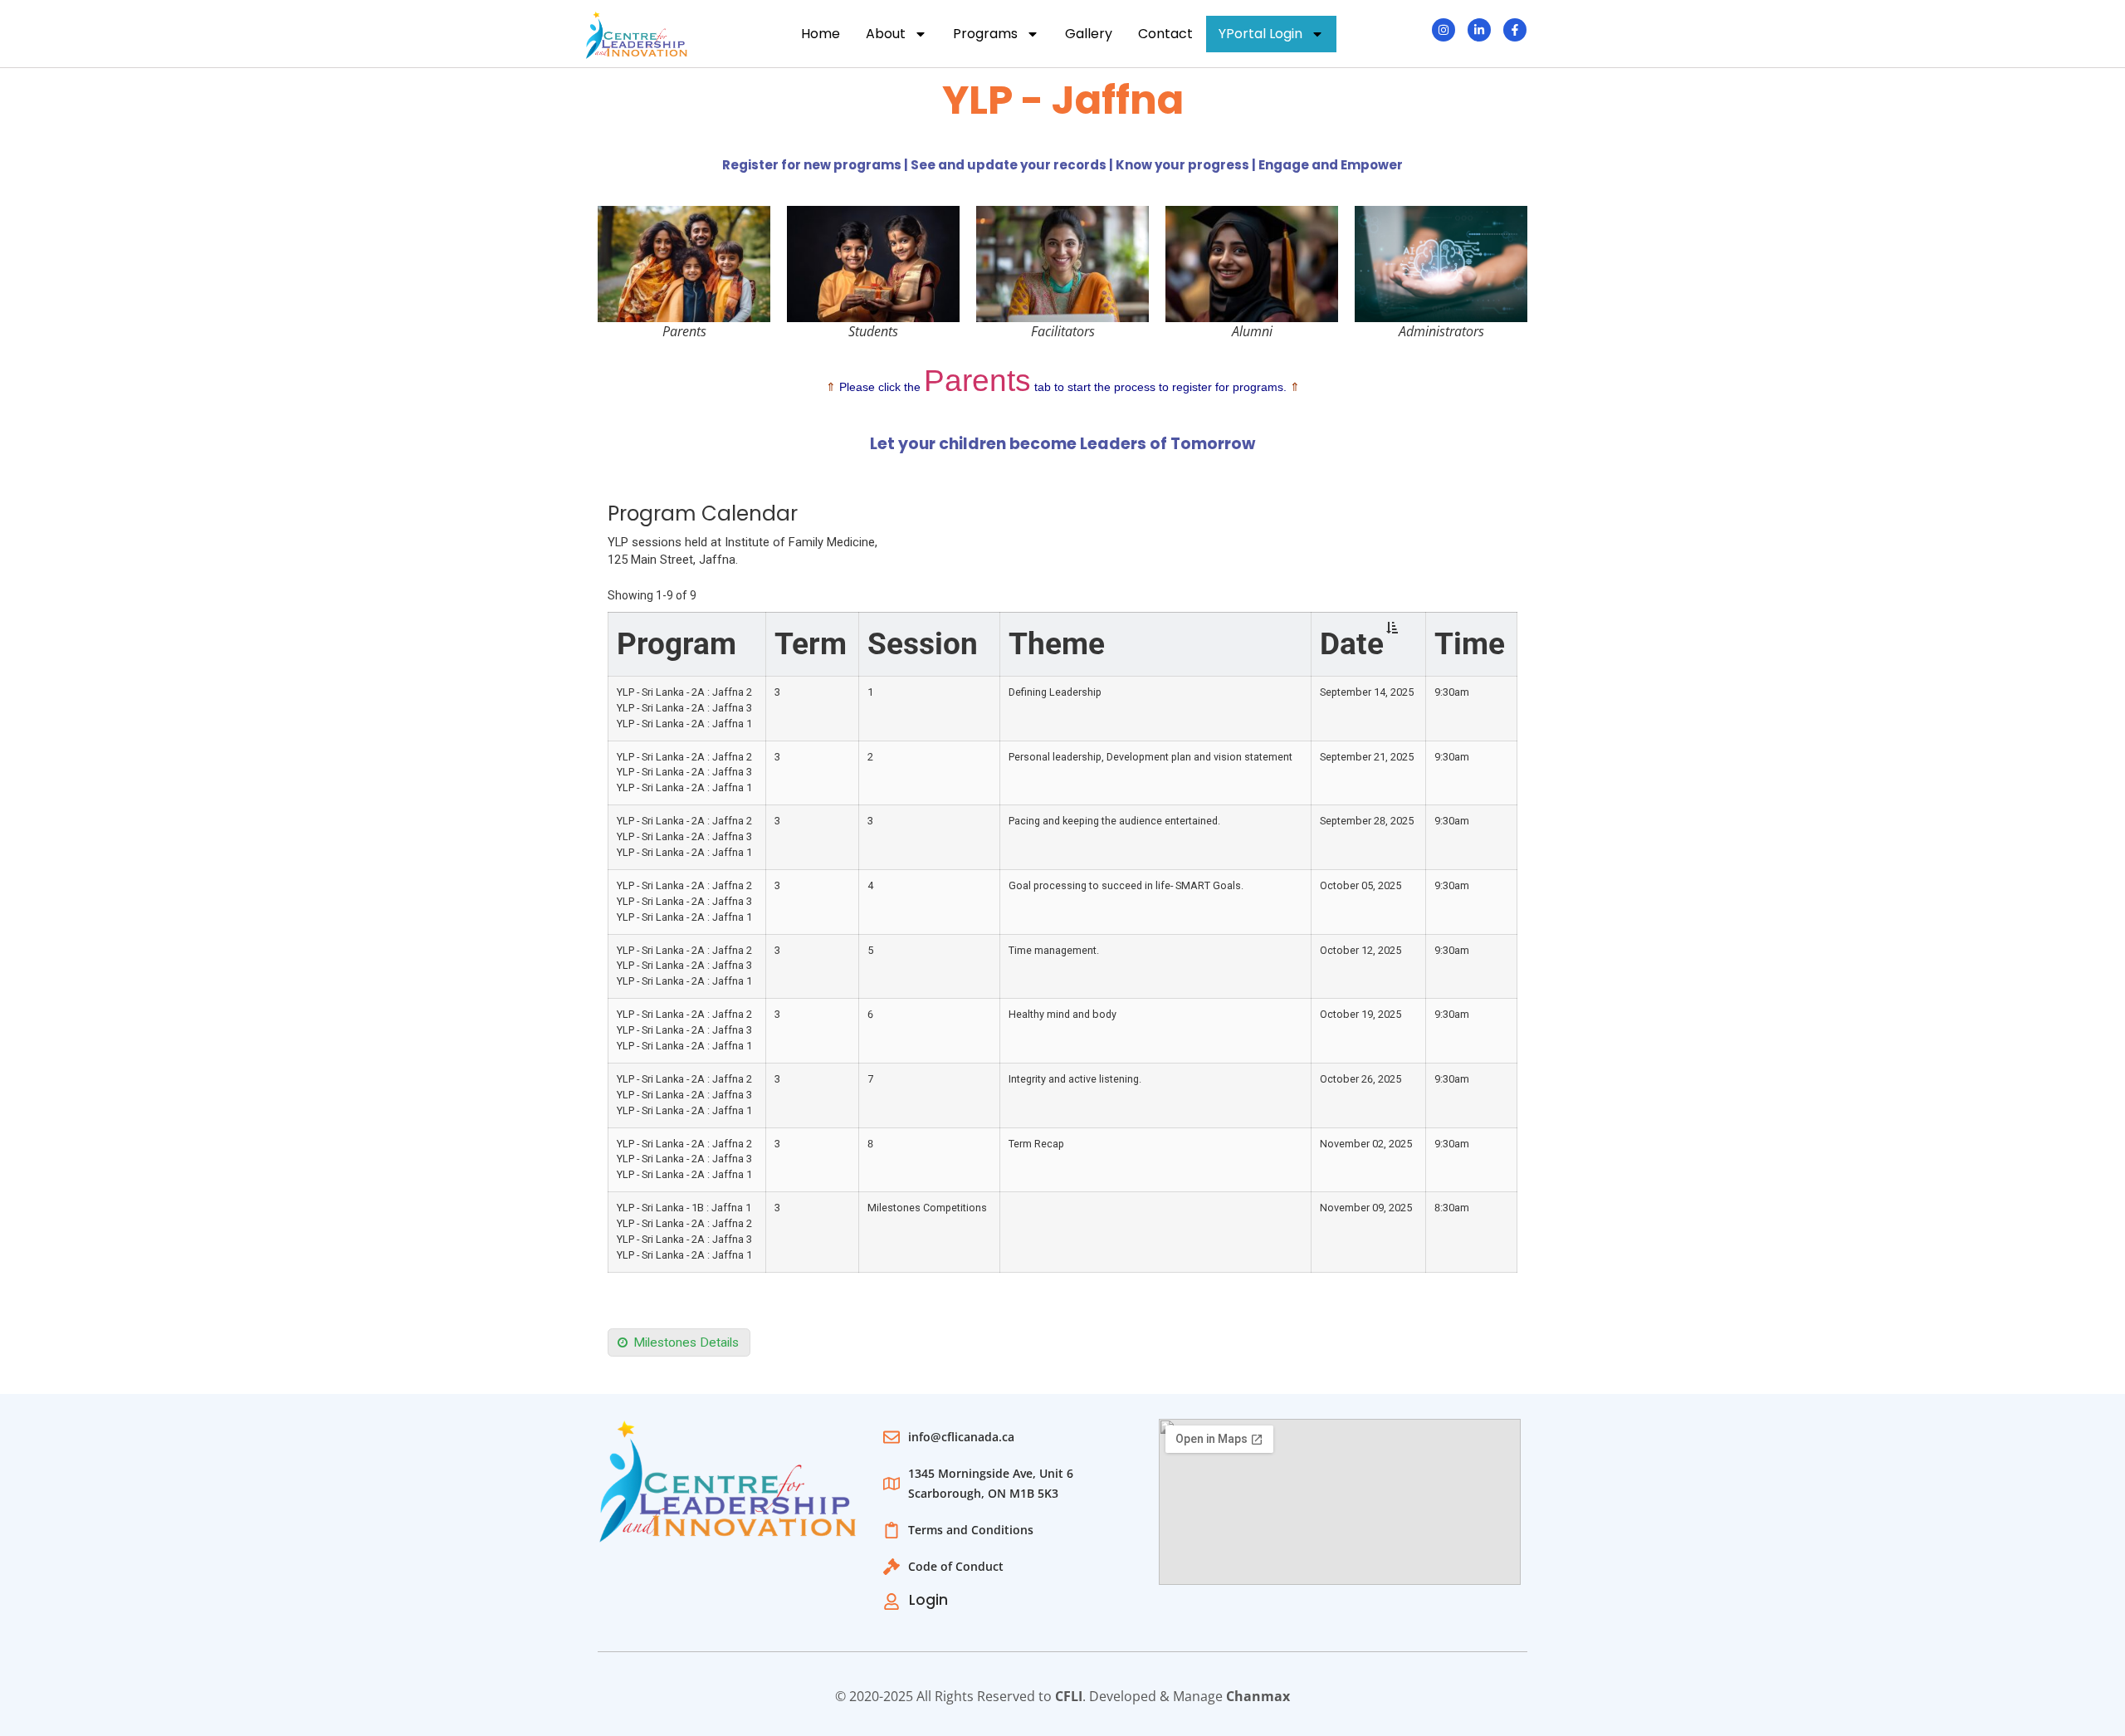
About (886, 34)
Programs (985, 34)
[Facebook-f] (1515, 30)
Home (821, 34)
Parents (977, 381)
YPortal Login (1260, 34)
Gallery (1089, 34)
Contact (1165, 34)
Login (928, 1600)
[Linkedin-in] (1479, 30)
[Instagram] (1444, 30)
